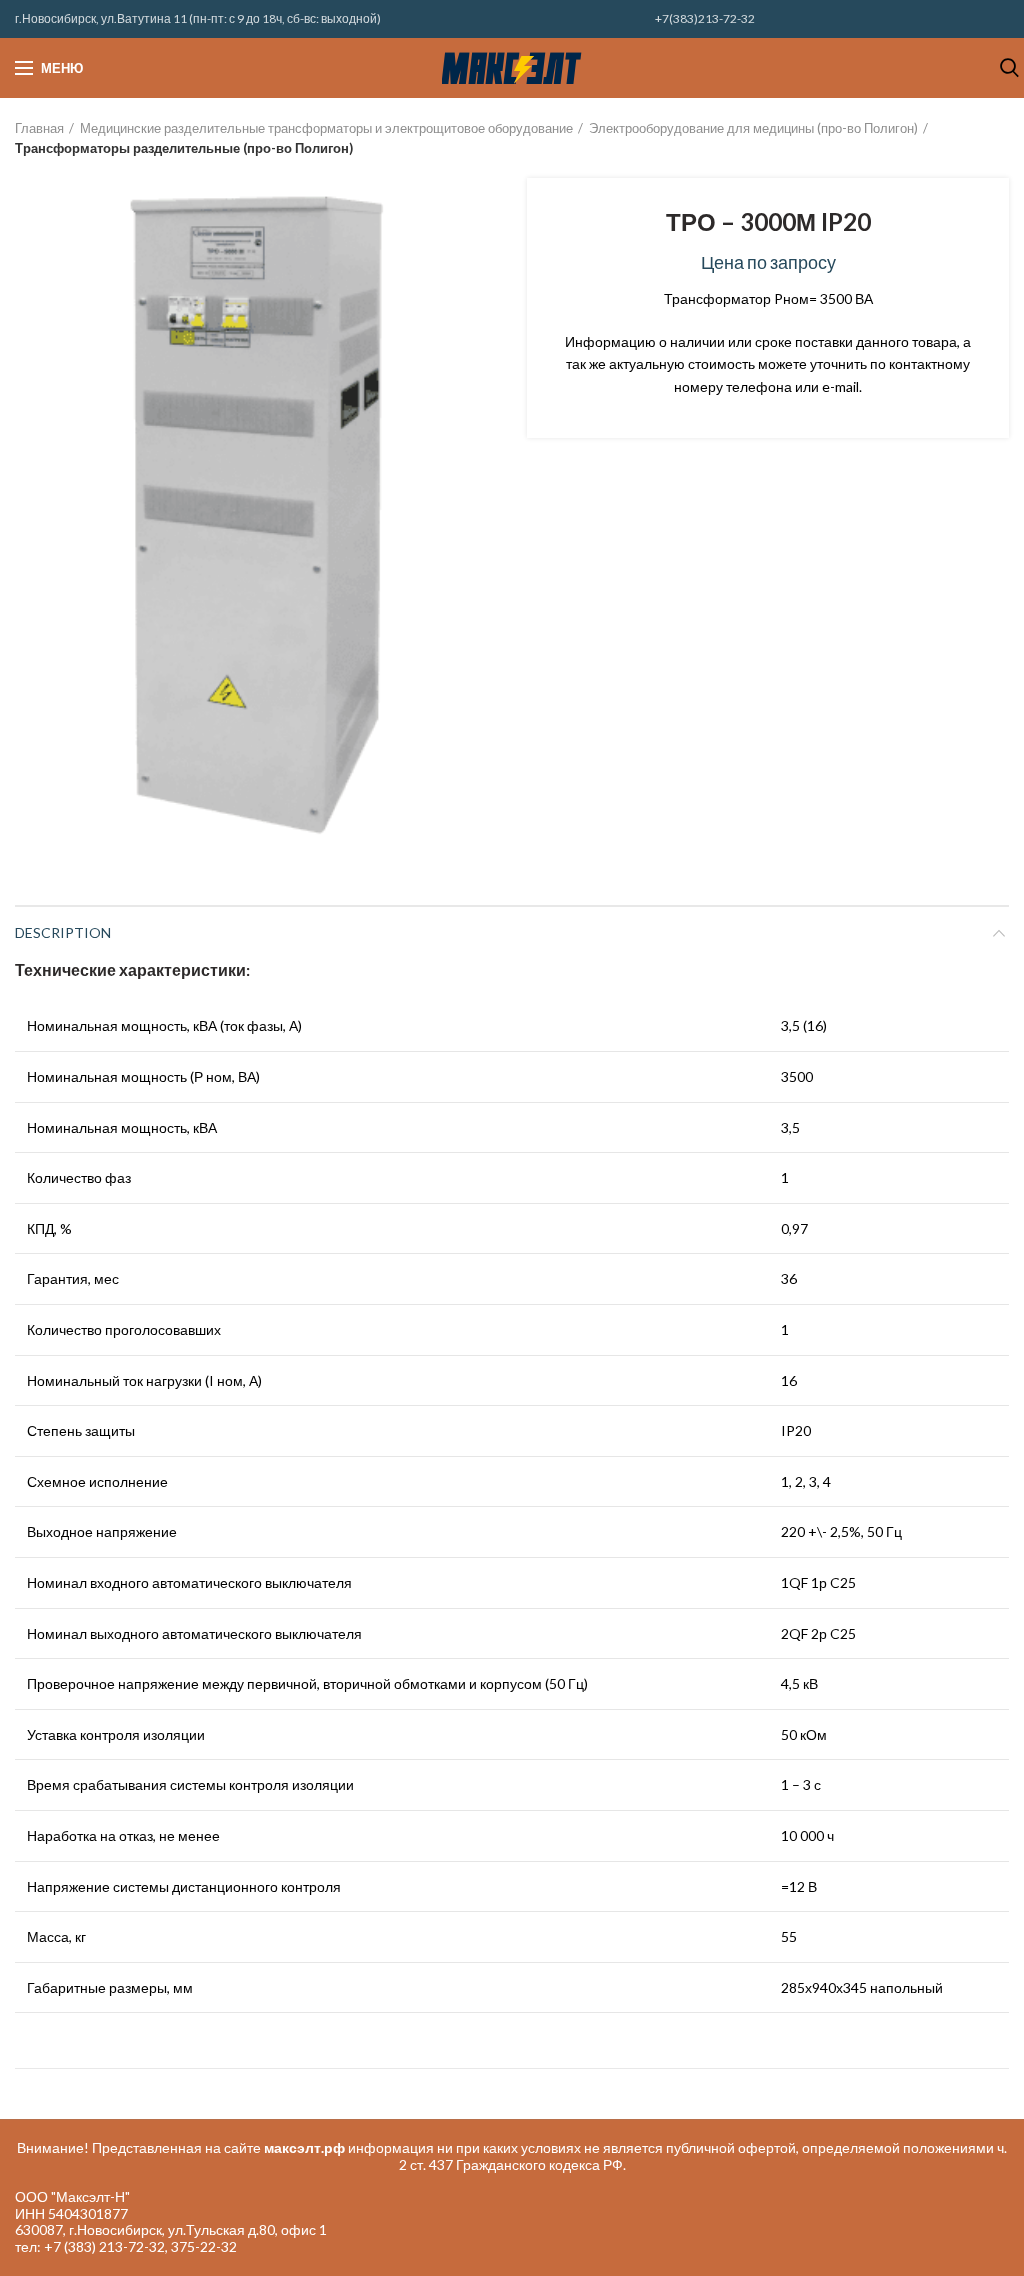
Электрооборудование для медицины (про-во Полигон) (753, 128)
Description (63, 932)
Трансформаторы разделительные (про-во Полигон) (184, 148)
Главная (39, 128)
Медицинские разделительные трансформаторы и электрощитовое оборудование (326, 128)
